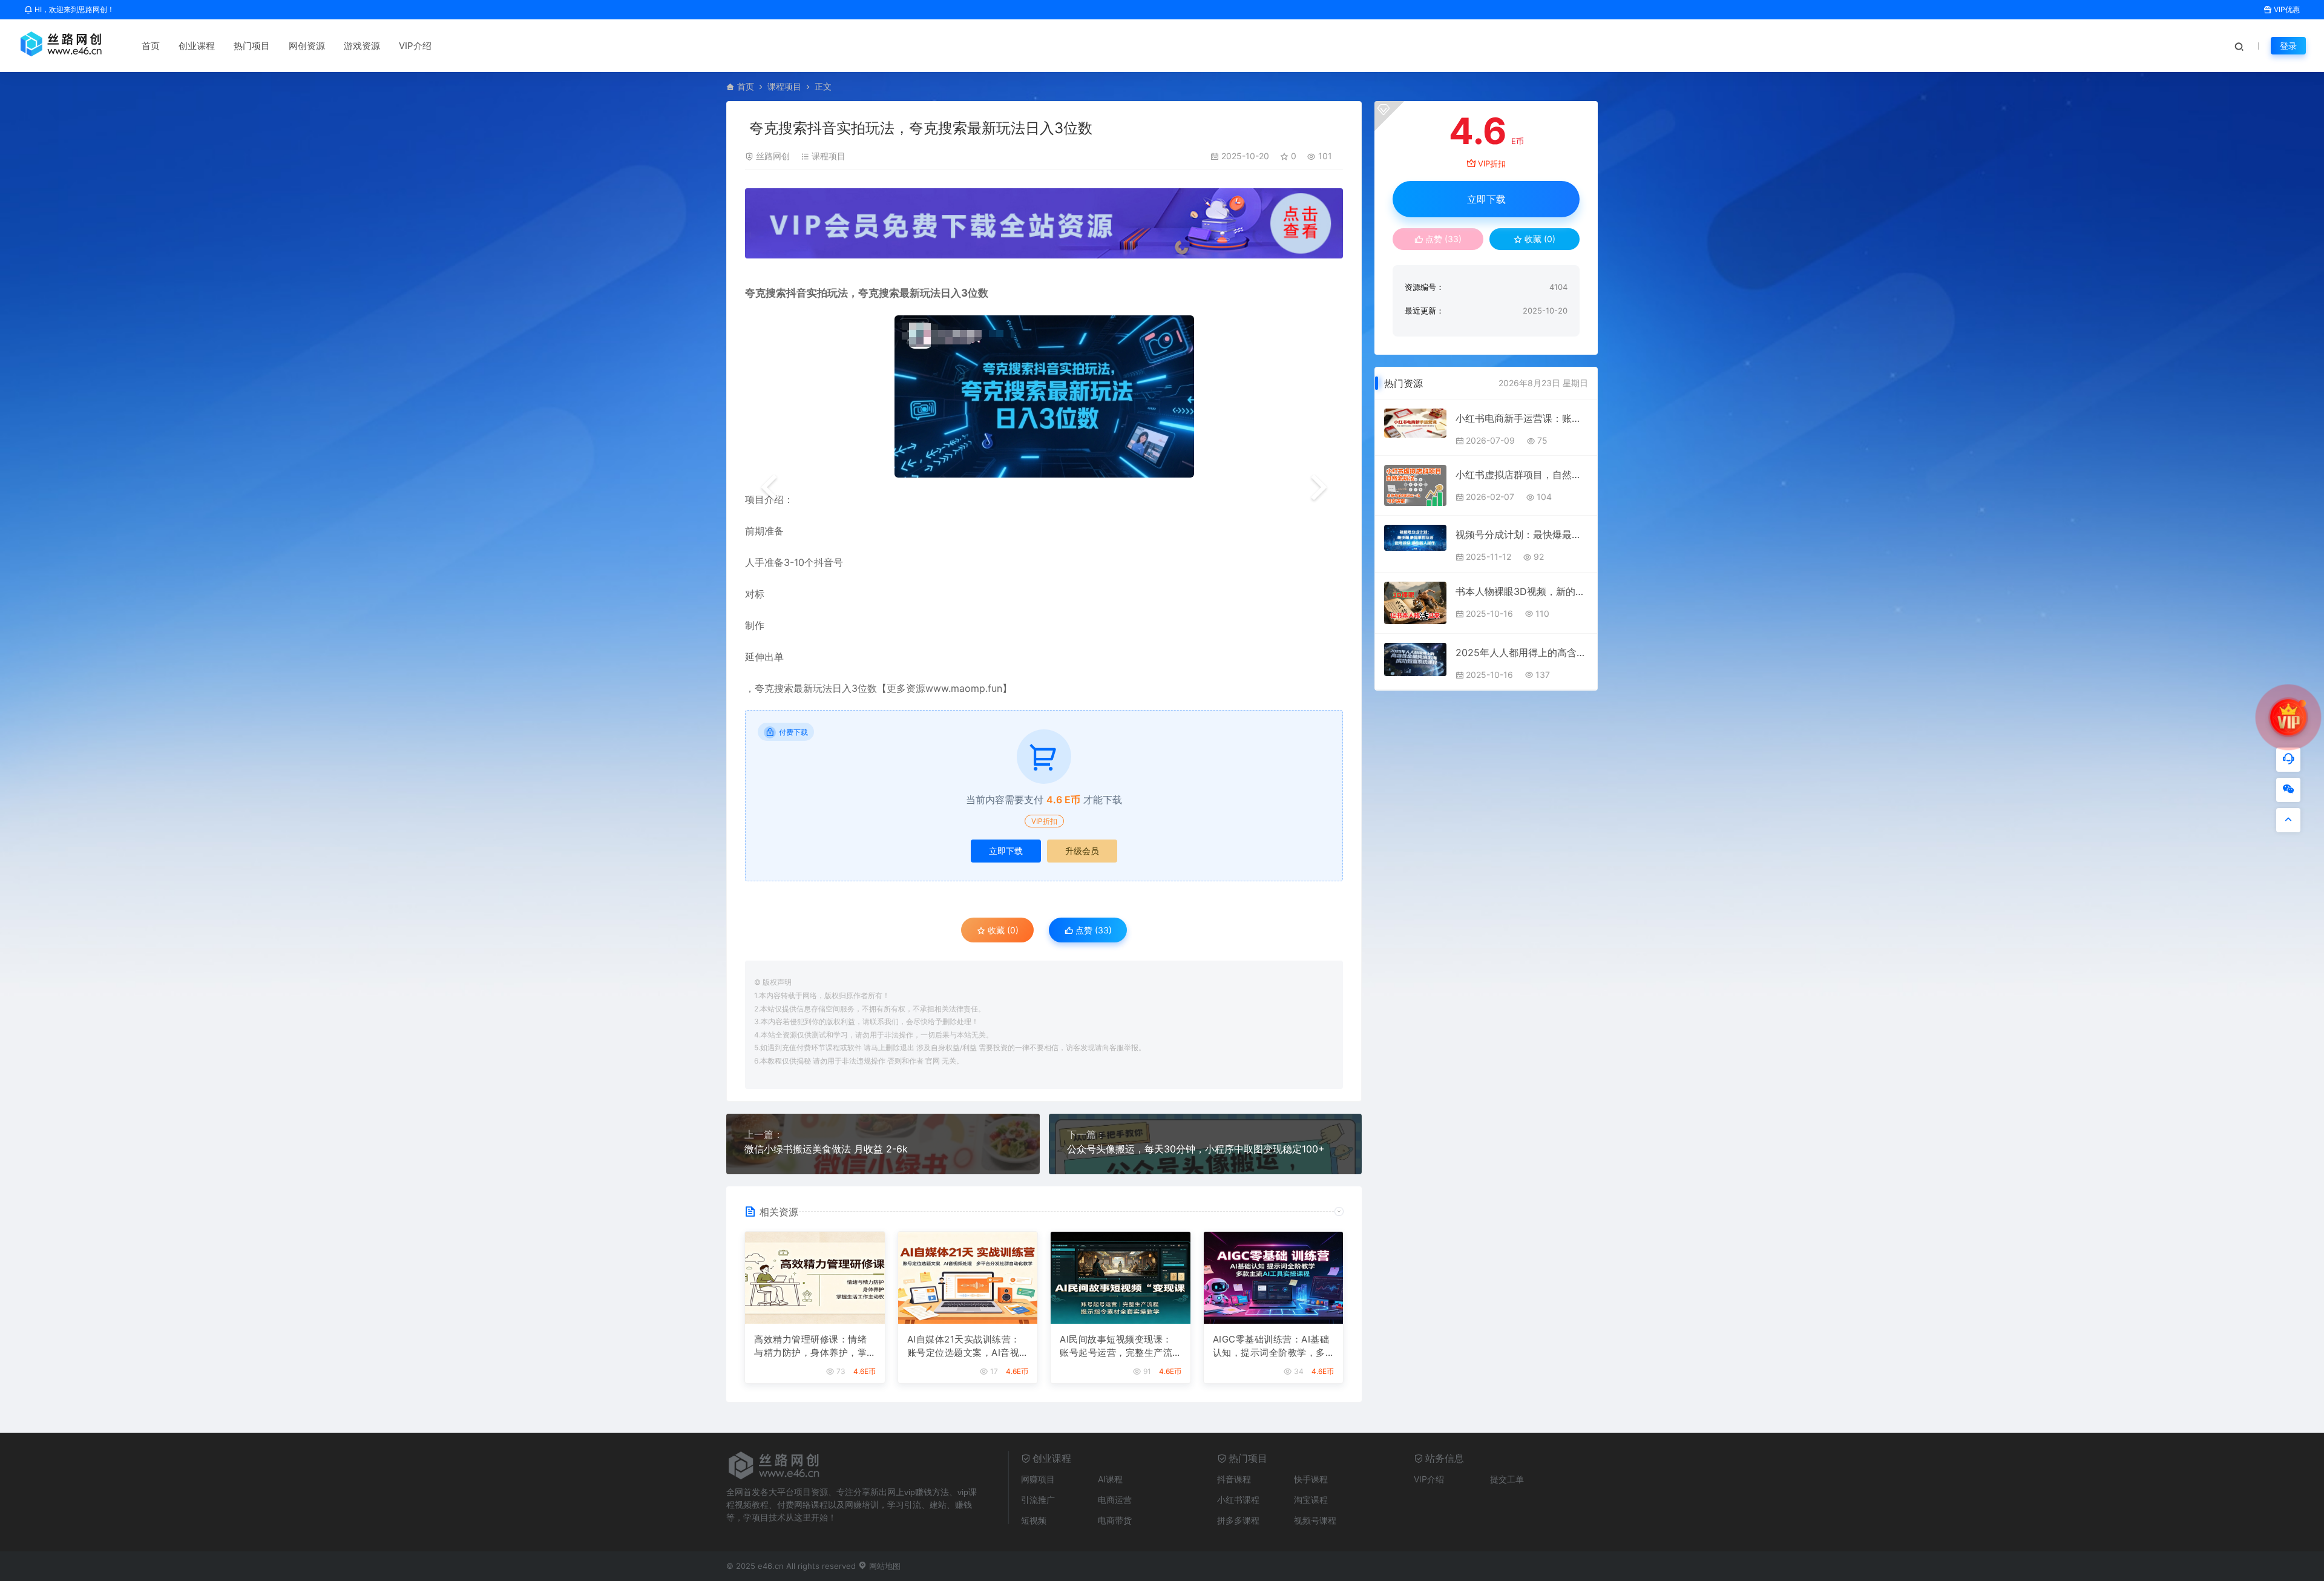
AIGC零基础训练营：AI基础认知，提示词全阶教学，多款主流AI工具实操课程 (1271, 1347)
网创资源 (307, 46)
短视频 (1034, 1520)
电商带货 (1115, 1520)
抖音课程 (1234, 1479)
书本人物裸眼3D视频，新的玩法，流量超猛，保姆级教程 (1522, 591)
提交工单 (1507, 1479)
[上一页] (769, 488)
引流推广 (1038, 1500)
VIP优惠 (2286, 9)
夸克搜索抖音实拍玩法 (796, 293)
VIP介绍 (415, 46)
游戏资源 (362, 46)
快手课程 (1311, 1479)
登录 (2288, 46)
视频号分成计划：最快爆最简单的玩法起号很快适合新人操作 (1522, 534)
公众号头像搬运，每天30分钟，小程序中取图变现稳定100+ (1196, 1149)
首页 (151, 46)
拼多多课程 (1238, 1520)
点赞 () (1092, 930)
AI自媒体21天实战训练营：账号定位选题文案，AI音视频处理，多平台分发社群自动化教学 (964, 1347)
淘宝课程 (1311, 1500)
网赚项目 (1038, 1479)
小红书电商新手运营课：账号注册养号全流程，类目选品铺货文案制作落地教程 (1522, 418)
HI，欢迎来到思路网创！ (74, 9)
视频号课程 (1315, 1520)
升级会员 (1082, 851)
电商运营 (1115, 1500)
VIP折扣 (1044, 821)
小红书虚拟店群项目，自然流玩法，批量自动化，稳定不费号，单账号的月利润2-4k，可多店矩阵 (1522, 475)
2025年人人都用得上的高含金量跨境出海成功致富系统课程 (1522, 652)
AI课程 (1110, 1479)
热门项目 (252, 46)
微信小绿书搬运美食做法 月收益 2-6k (826, 1149)
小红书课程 (1238, 1500)
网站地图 (884, 1566)
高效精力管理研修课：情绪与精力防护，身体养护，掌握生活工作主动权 (810, 1347)
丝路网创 (773, 156)
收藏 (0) (1002, 930)
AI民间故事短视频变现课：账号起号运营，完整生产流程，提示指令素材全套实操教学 (1116, 1347)
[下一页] (1319, 488)
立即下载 (1006, 851)
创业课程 (197, 46)
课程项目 (784, 86)
